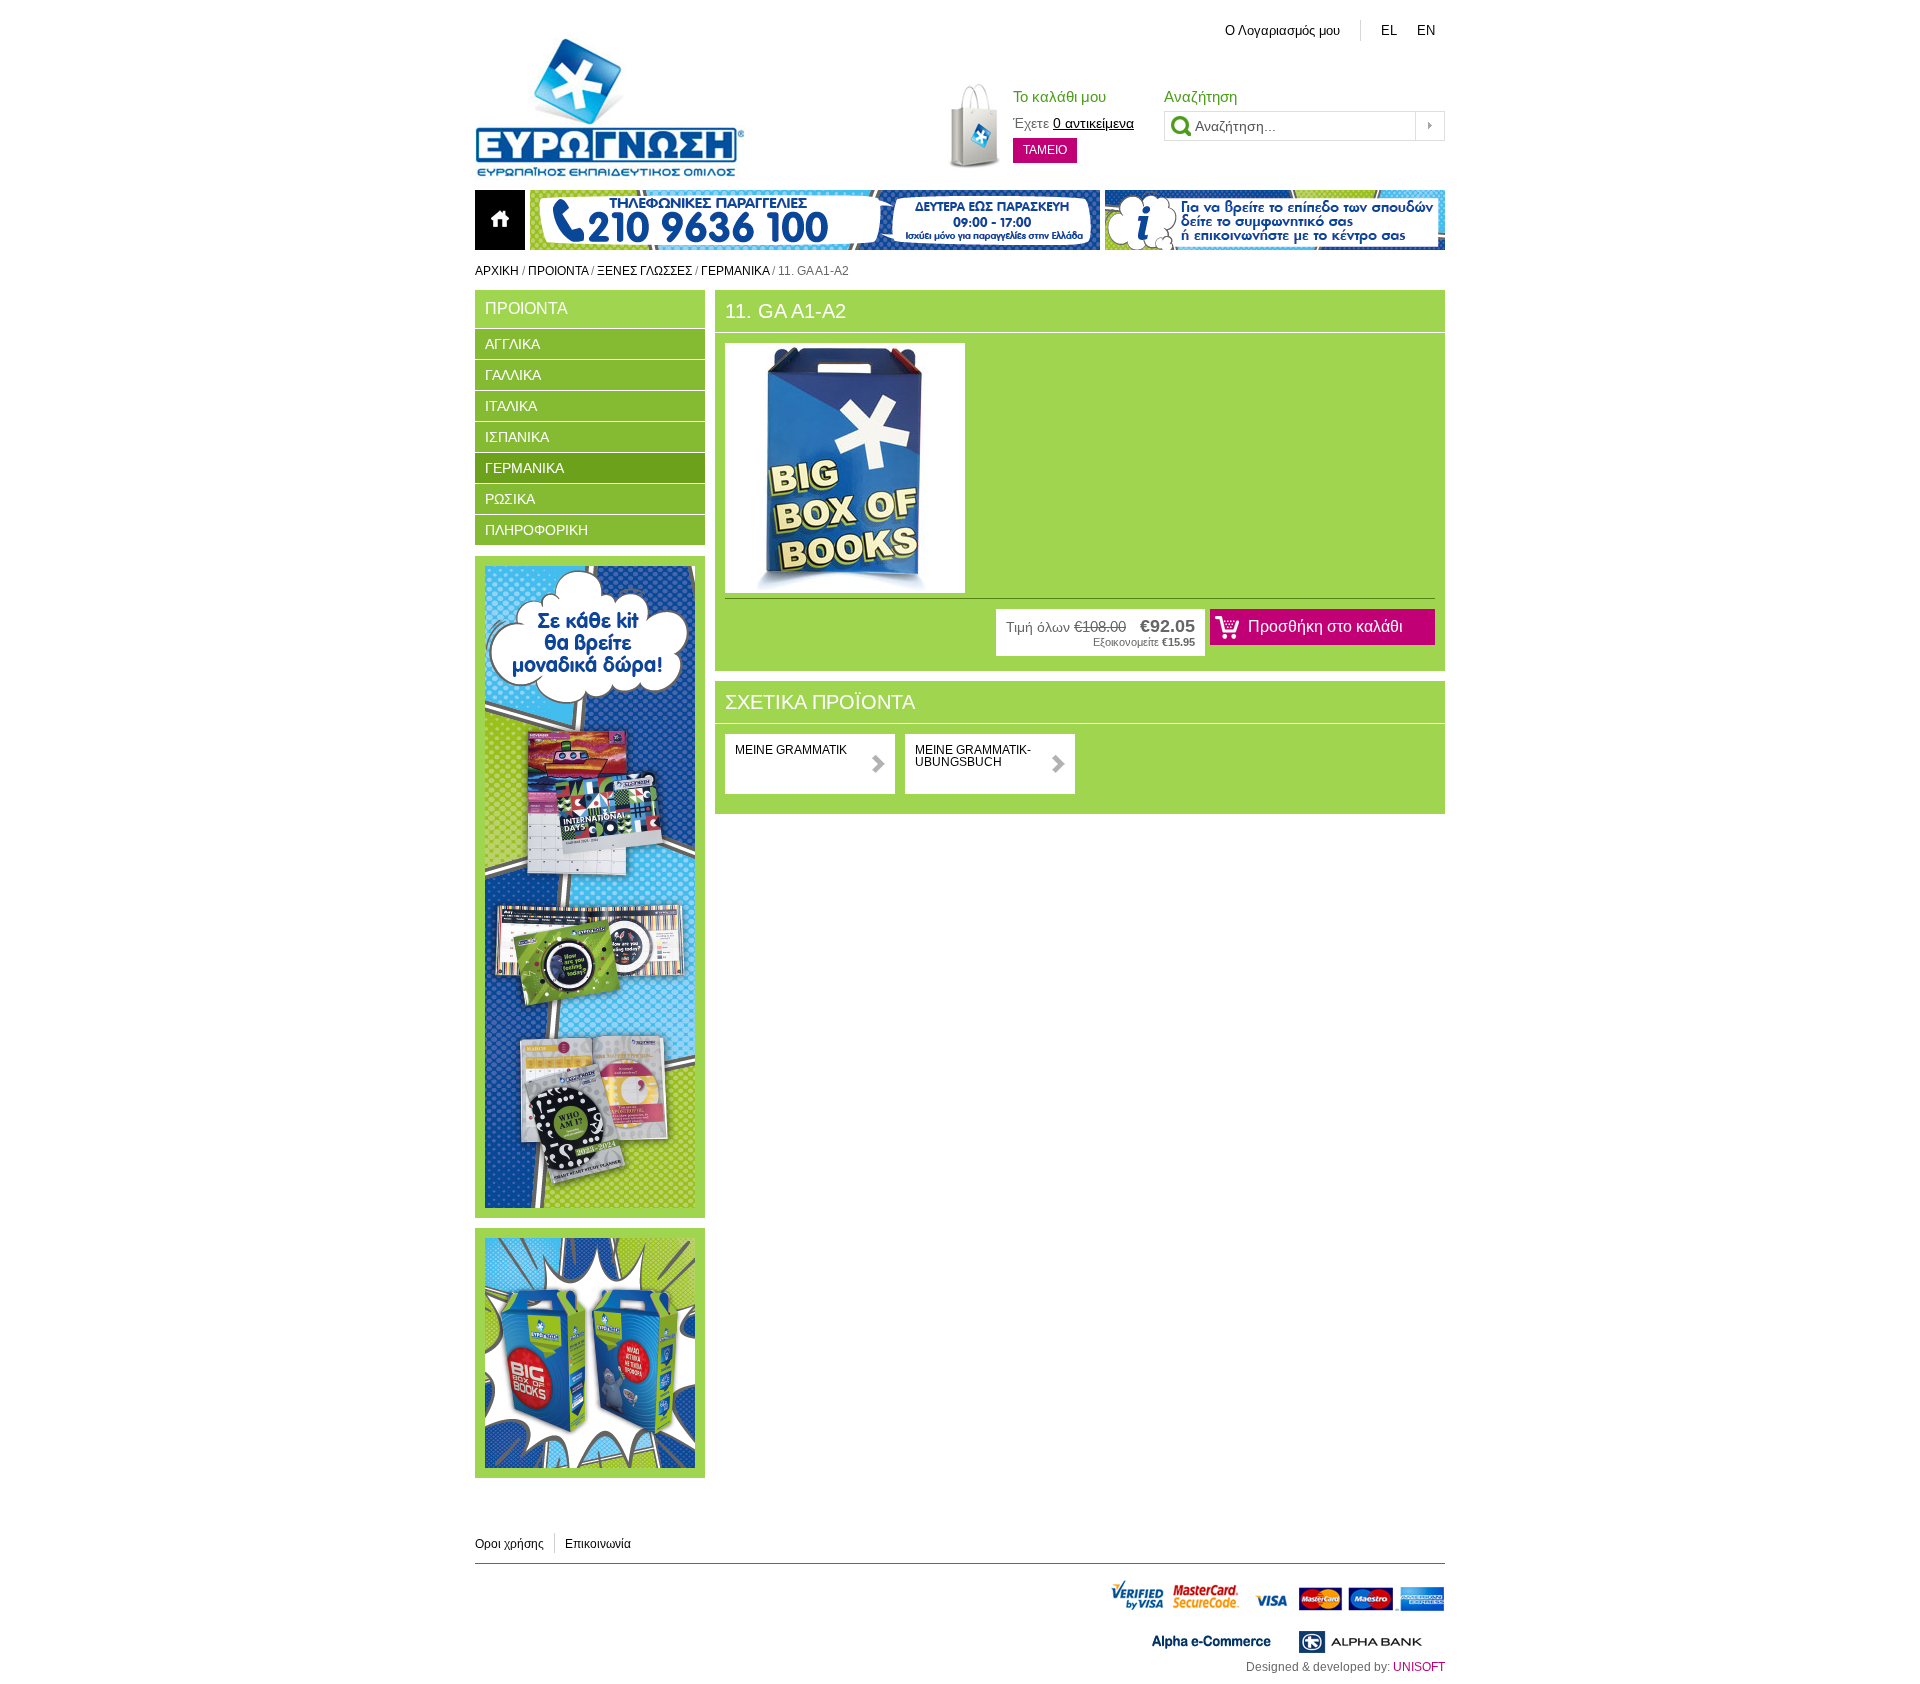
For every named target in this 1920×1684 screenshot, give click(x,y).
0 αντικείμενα (1093, 123)
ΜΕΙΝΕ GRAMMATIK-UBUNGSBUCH (973, 756)
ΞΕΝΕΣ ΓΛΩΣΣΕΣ (644, 271)
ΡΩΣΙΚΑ (510, 499)
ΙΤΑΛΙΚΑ (511, 406)
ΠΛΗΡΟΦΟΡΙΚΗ (536, 530)
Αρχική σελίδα (500, 220)
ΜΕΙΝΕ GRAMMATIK (791, 750)
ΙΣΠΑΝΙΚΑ (517, 437)
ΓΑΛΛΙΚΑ (513, 375)
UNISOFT (1419, 1667)
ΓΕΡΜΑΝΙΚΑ (735, 271)
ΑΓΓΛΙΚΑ (512, 344)
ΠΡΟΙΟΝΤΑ (558, 271)
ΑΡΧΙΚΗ (497, 271)
